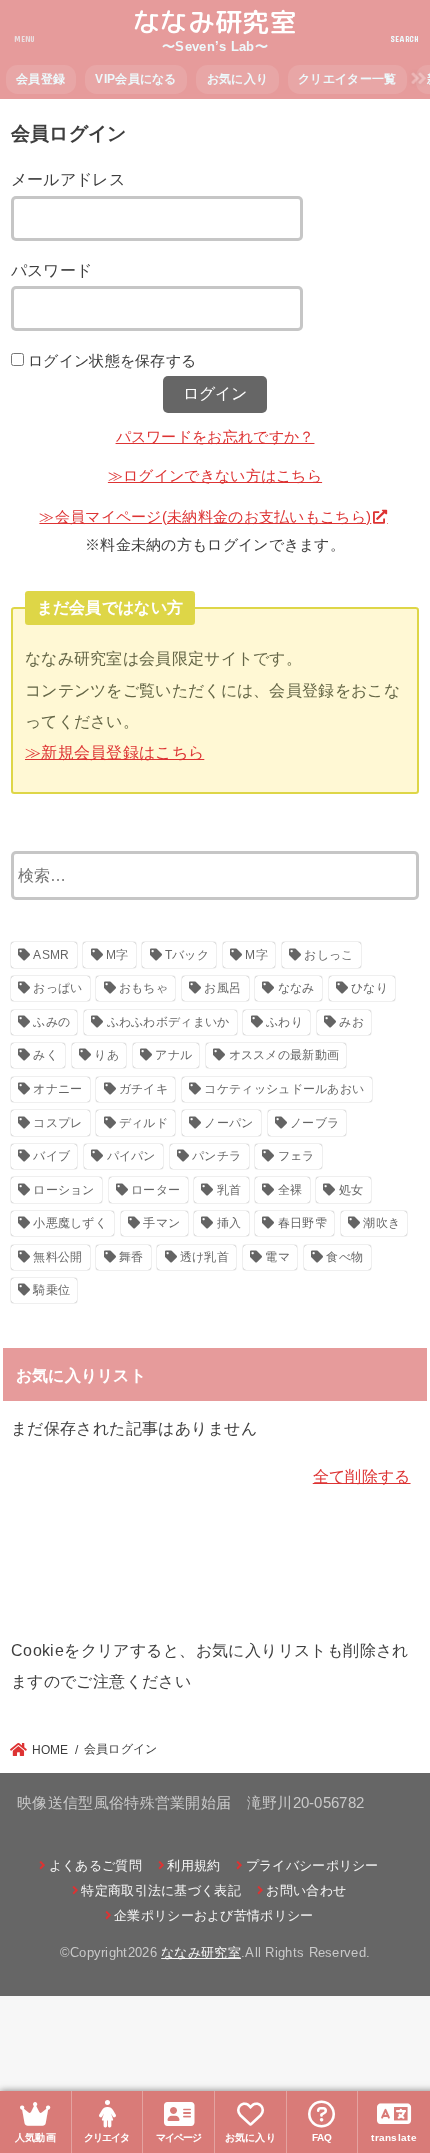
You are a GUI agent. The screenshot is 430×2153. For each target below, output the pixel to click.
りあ (106, 1055)
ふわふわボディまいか (168, 1022)
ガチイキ (143, 1089)
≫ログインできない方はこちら (215, 476)
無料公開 (57, 1257)
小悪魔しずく (70, 1223)
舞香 (131, 1257)
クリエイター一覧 (347, 79)
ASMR (51, 955)
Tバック (187, 955)
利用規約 (193, 1865)
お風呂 (222, 988)
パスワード (52, 270)
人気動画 (35, 2137)
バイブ (51, 1156)
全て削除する (362, 1476)
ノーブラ (314, 1123)
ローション (64, 1190)
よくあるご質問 (95, 1865)
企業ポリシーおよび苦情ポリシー (214, 1915)
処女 (351, 1190)
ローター (155, 1190)
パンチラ (216, 1156)
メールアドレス (68, 179)
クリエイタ (106, 2137)
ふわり (284, 1022)
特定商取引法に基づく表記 (161, 1890)
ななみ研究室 (215, 22)
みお (351, 1022)
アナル (173, 1055)
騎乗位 (51, 1290)
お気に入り (238, 79)
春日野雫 (302, 1223)
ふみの (51, 1022)
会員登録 (40, 79)
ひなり (369, 988)
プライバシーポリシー (312, 1865)
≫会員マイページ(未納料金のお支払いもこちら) (205, 517)
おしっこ (328, 955)
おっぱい (57, 988)
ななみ (296, 988)
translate (394, 2137)
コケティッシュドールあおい (284, 1089)
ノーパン (228, 1123)
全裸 (290, 1190)
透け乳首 (204, 1257)
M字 (117, 955)
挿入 (229, 1223)
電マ (277, 1257)
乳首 (229, 1190)
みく (45, 1055)
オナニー (57, 1089)
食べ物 (344, 1257)
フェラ (296, 1156)
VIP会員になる (135, 79)
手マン (161, 1223)
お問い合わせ (306, 1890)
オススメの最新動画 (284, 1055)
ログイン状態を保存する (112, 361)
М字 (256, 955)
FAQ (322, 2137)
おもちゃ (143, 988)
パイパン (131, 1156)
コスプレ (57, 1123)
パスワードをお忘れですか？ (215, 437)
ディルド (143, 1123)
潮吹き (381, 1223)
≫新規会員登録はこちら (114, 752)
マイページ (178, 2137)
